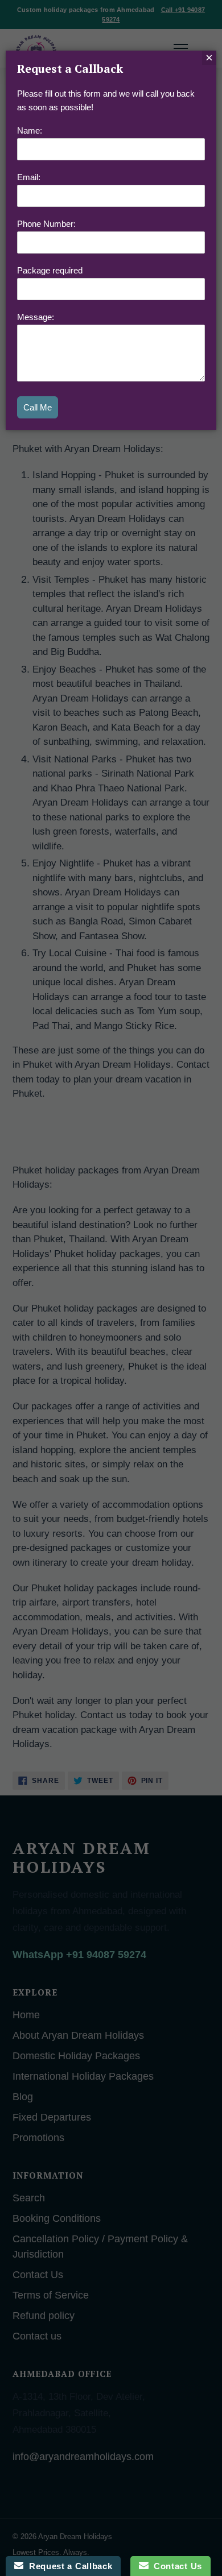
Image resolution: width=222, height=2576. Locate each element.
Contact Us (175, 2566)
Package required (50, 270)
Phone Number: (46, 224)
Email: (29, 177)
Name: (30, 130)
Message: (36, 317)
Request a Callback (68, 2566)
